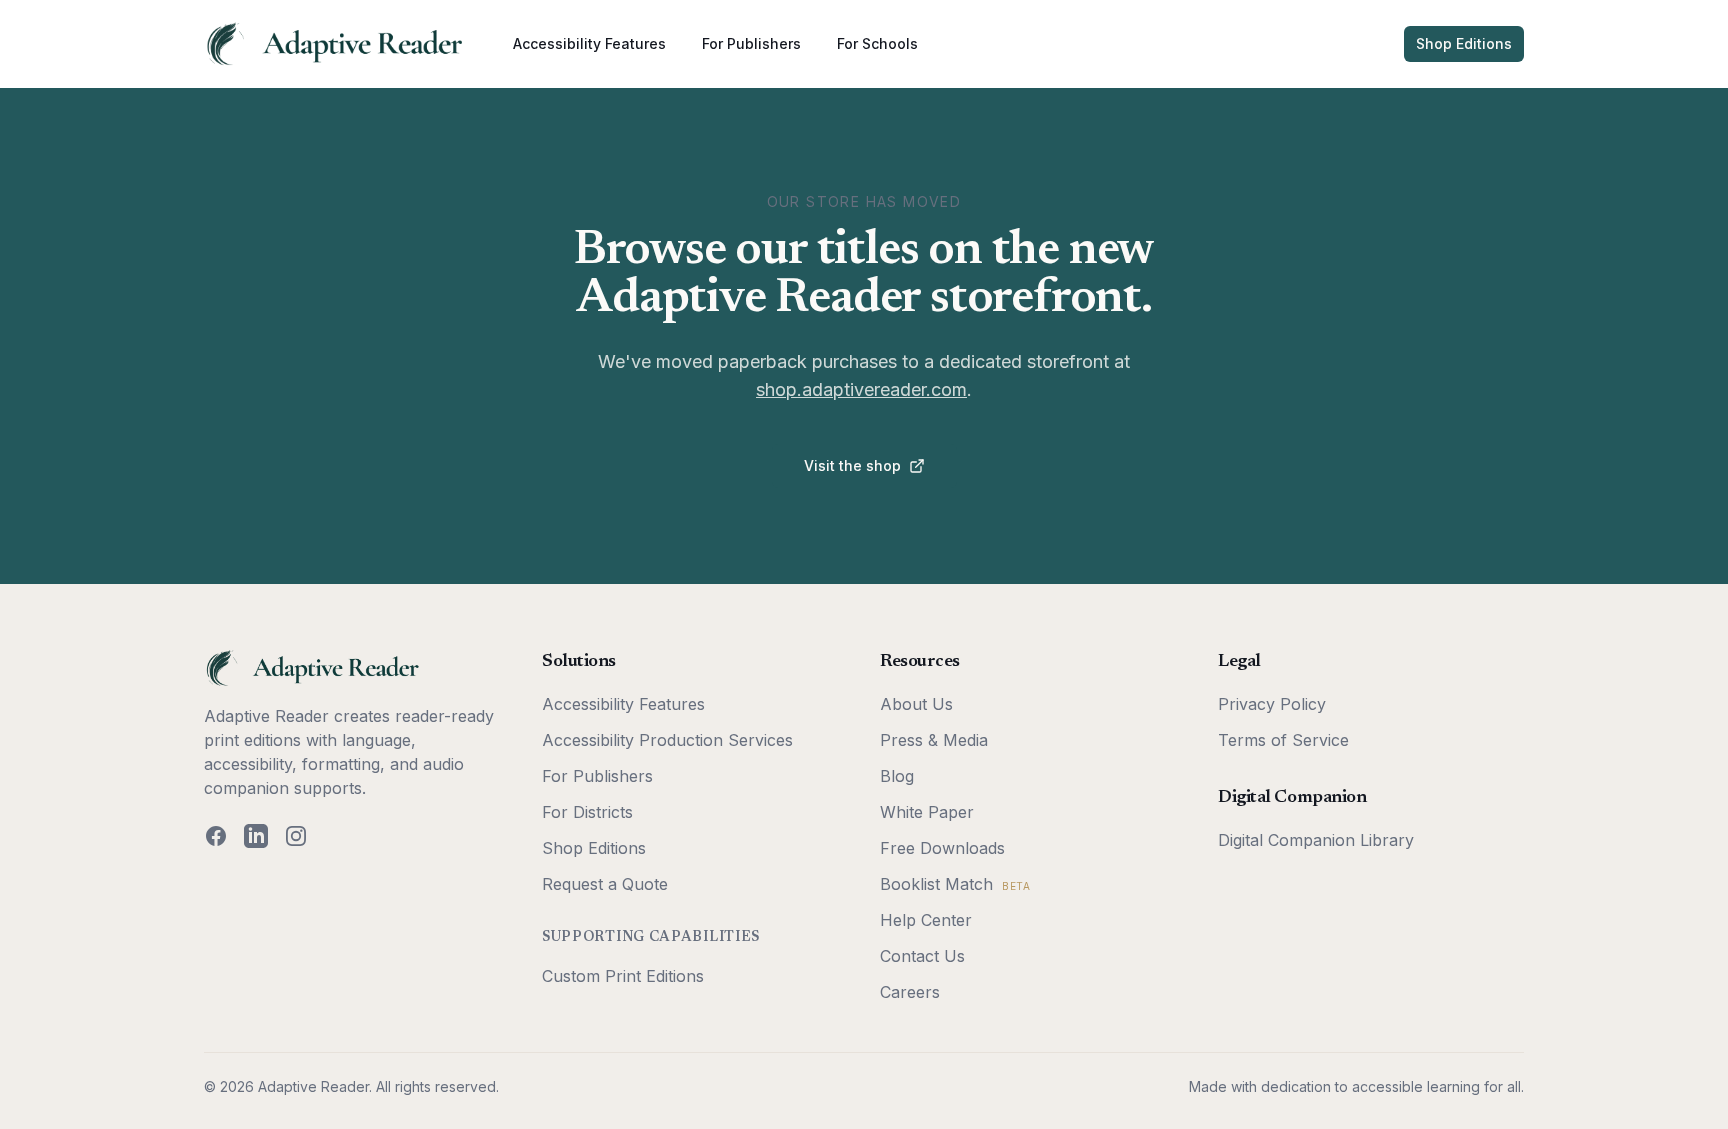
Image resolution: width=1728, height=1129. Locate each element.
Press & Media (934, 740)
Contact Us (922, 956)
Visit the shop (852, 465)
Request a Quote (605, 884)
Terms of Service (1283, 740)
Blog (897, 776)
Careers (910, 992)
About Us (916, 704)
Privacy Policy (1272, 704)
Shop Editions (1464, 43)
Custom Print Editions (623, 976)
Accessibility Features (589, 43)
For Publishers (751, 43)
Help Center (926, 920)
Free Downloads (942, 848)
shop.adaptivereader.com (861, 389)
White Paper (927, 812)
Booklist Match (955, 884)
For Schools (877, 43)
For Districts (587, 812)
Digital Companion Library (1316, 840)
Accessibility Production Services (667, 740)
